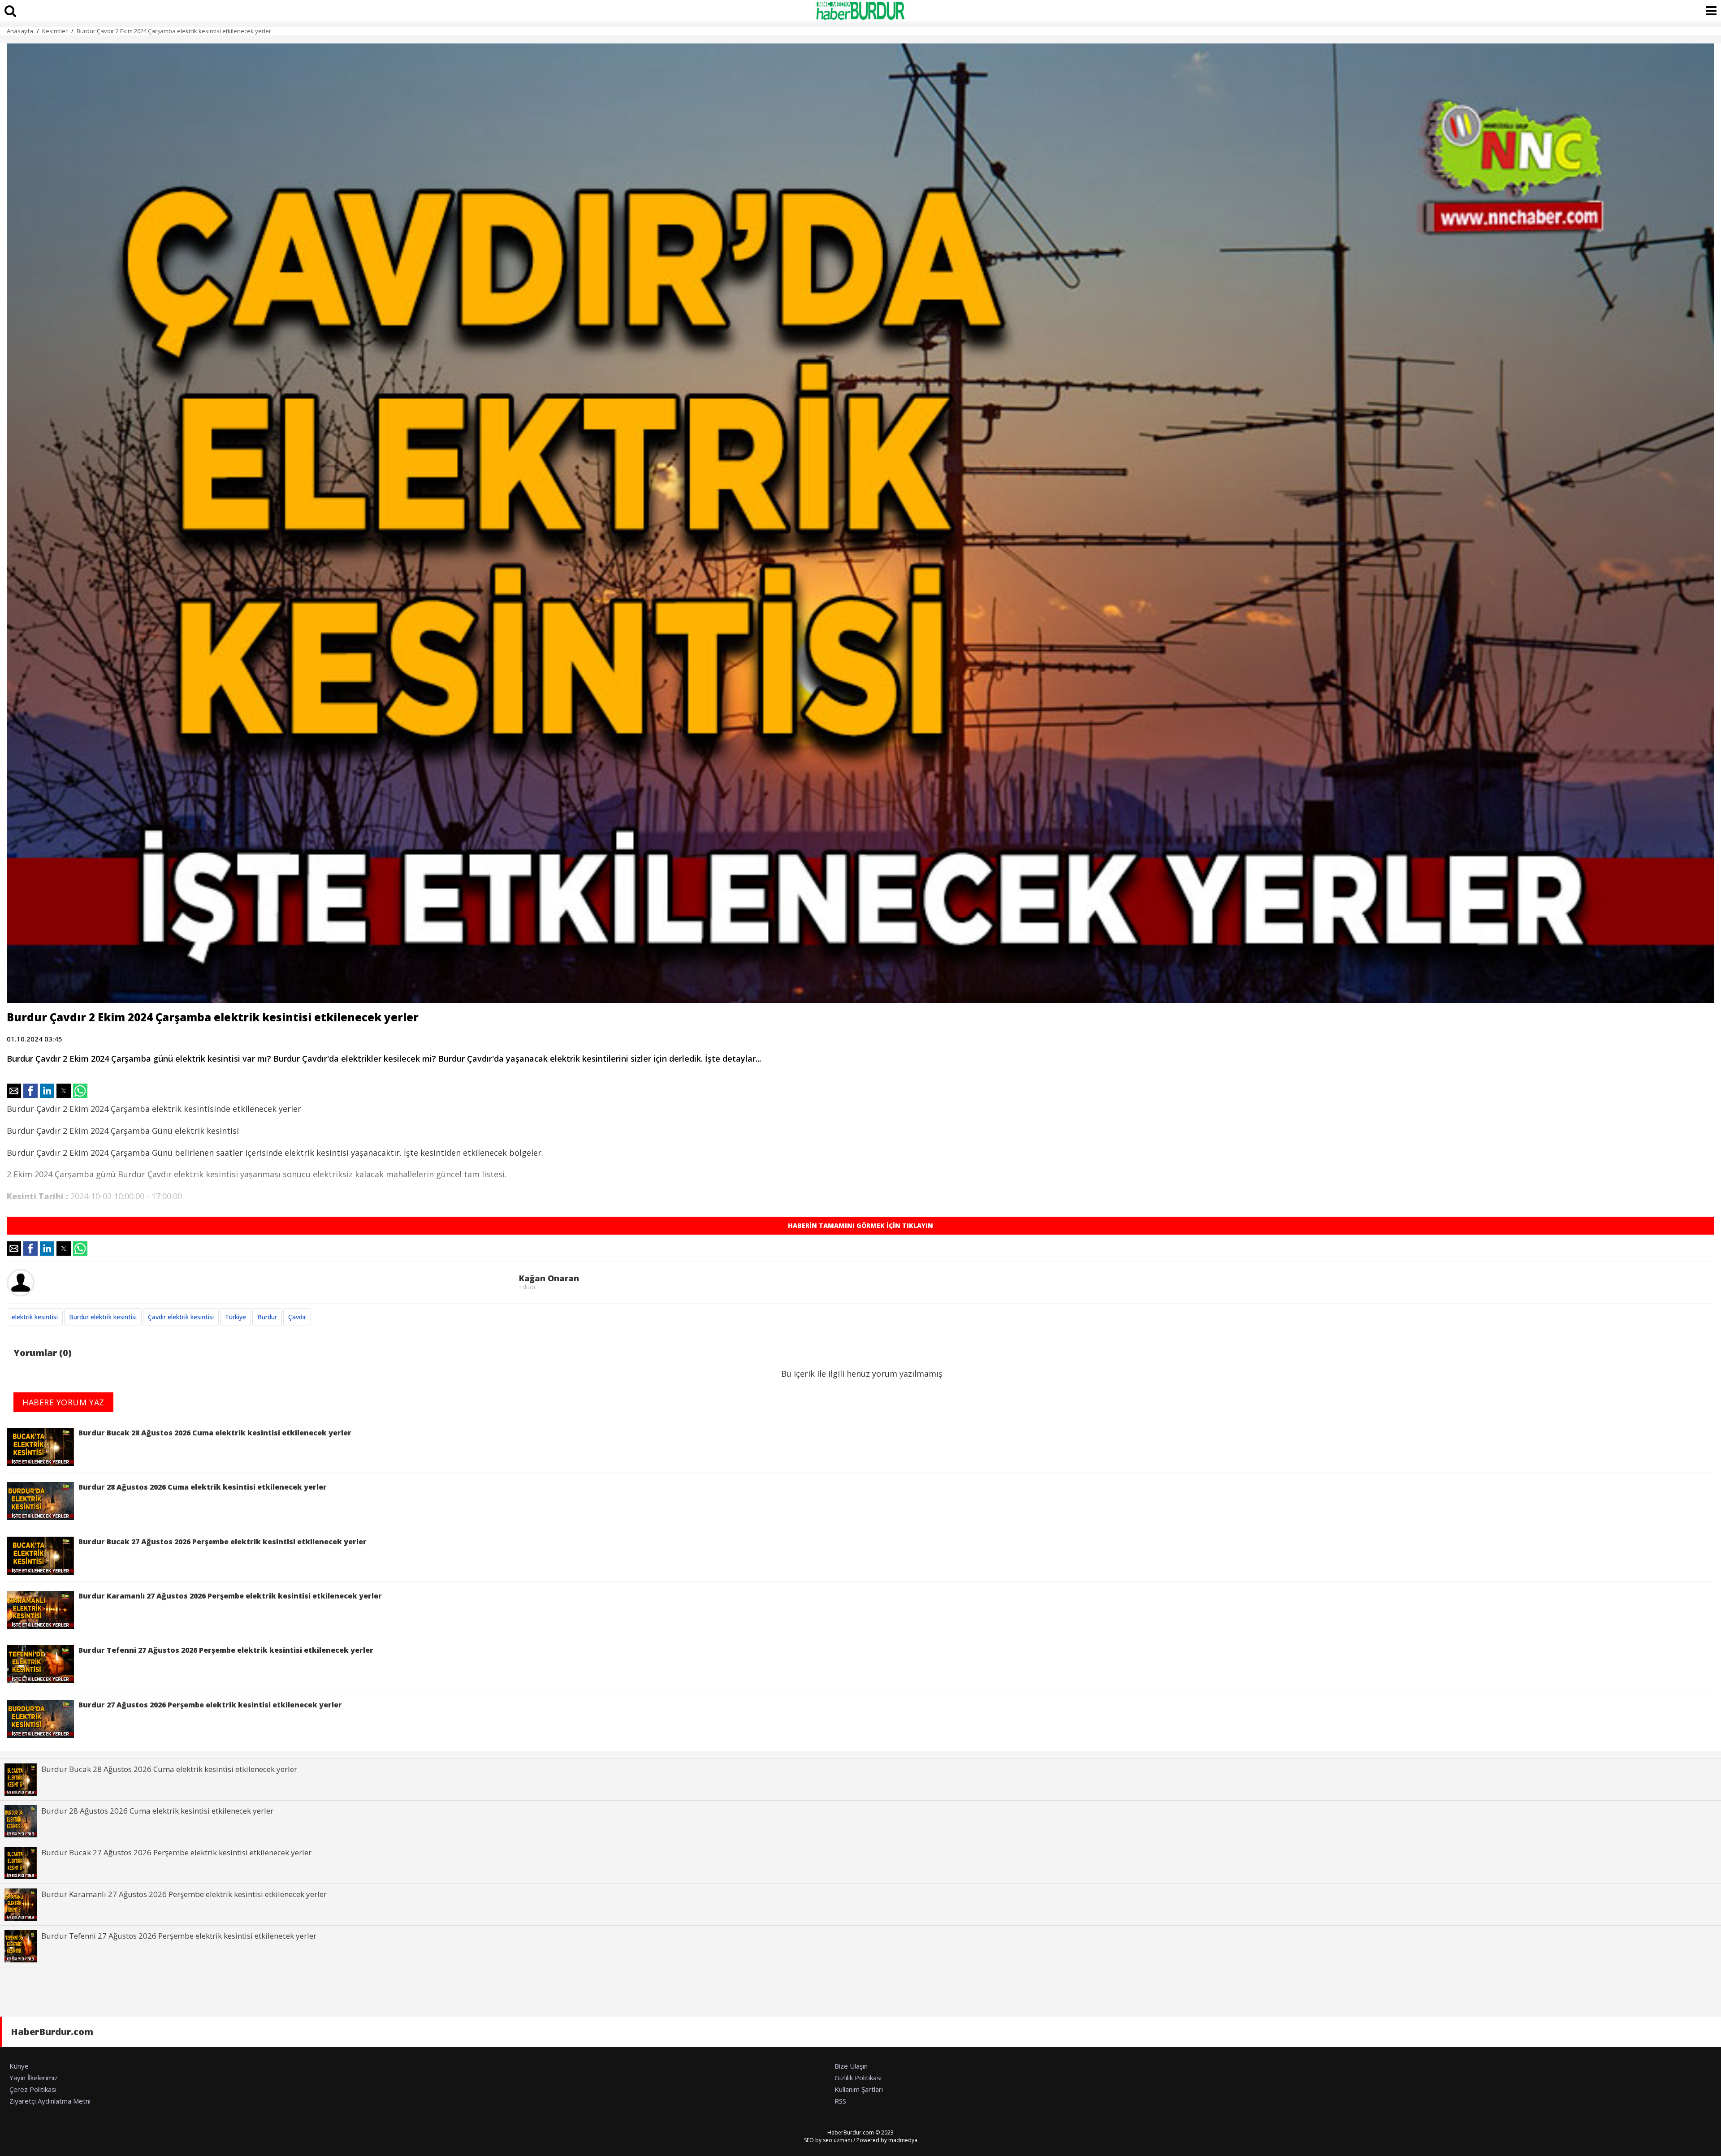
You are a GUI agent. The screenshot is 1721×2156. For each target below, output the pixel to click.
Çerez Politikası (33, 2089)
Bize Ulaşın (851, 2066)
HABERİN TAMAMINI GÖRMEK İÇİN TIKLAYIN (860, 1225)
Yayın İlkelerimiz (34, 2078)
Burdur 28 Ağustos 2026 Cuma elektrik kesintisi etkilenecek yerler (203, 1487)
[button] (14, 1091)
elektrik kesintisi (35, 1317)
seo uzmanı (837, 2140)
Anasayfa (20, 31)
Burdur (267, 1317)
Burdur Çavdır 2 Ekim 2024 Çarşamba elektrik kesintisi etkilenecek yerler (174, 31)
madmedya (903, 2140)
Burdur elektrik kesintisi (103, 1317)
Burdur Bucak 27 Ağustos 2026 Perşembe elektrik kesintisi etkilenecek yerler (223, 1542)
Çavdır (297, 1317)
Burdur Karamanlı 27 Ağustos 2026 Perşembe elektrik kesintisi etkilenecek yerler (230, 1596)
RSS (840, 2101)
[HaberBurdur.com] (860, 11)
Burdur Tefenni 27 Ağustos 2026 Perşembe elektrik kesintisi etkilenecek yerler (226, 1650)
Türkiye (236, 1317)
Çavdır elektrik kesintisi (181, 1317)
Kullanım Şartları (859, 2089)
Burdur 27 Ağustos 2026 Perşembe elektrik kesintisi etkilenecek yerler (210, 1705)
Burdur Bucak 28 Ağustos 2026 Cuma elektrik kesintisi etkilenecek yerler (215, 1433)
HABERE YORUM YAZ (63, 1402)
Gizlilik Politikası (858, 2078)
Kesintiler (55, 31)
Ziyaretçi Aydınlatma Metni (50, 2101)
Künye (19, 2066)
